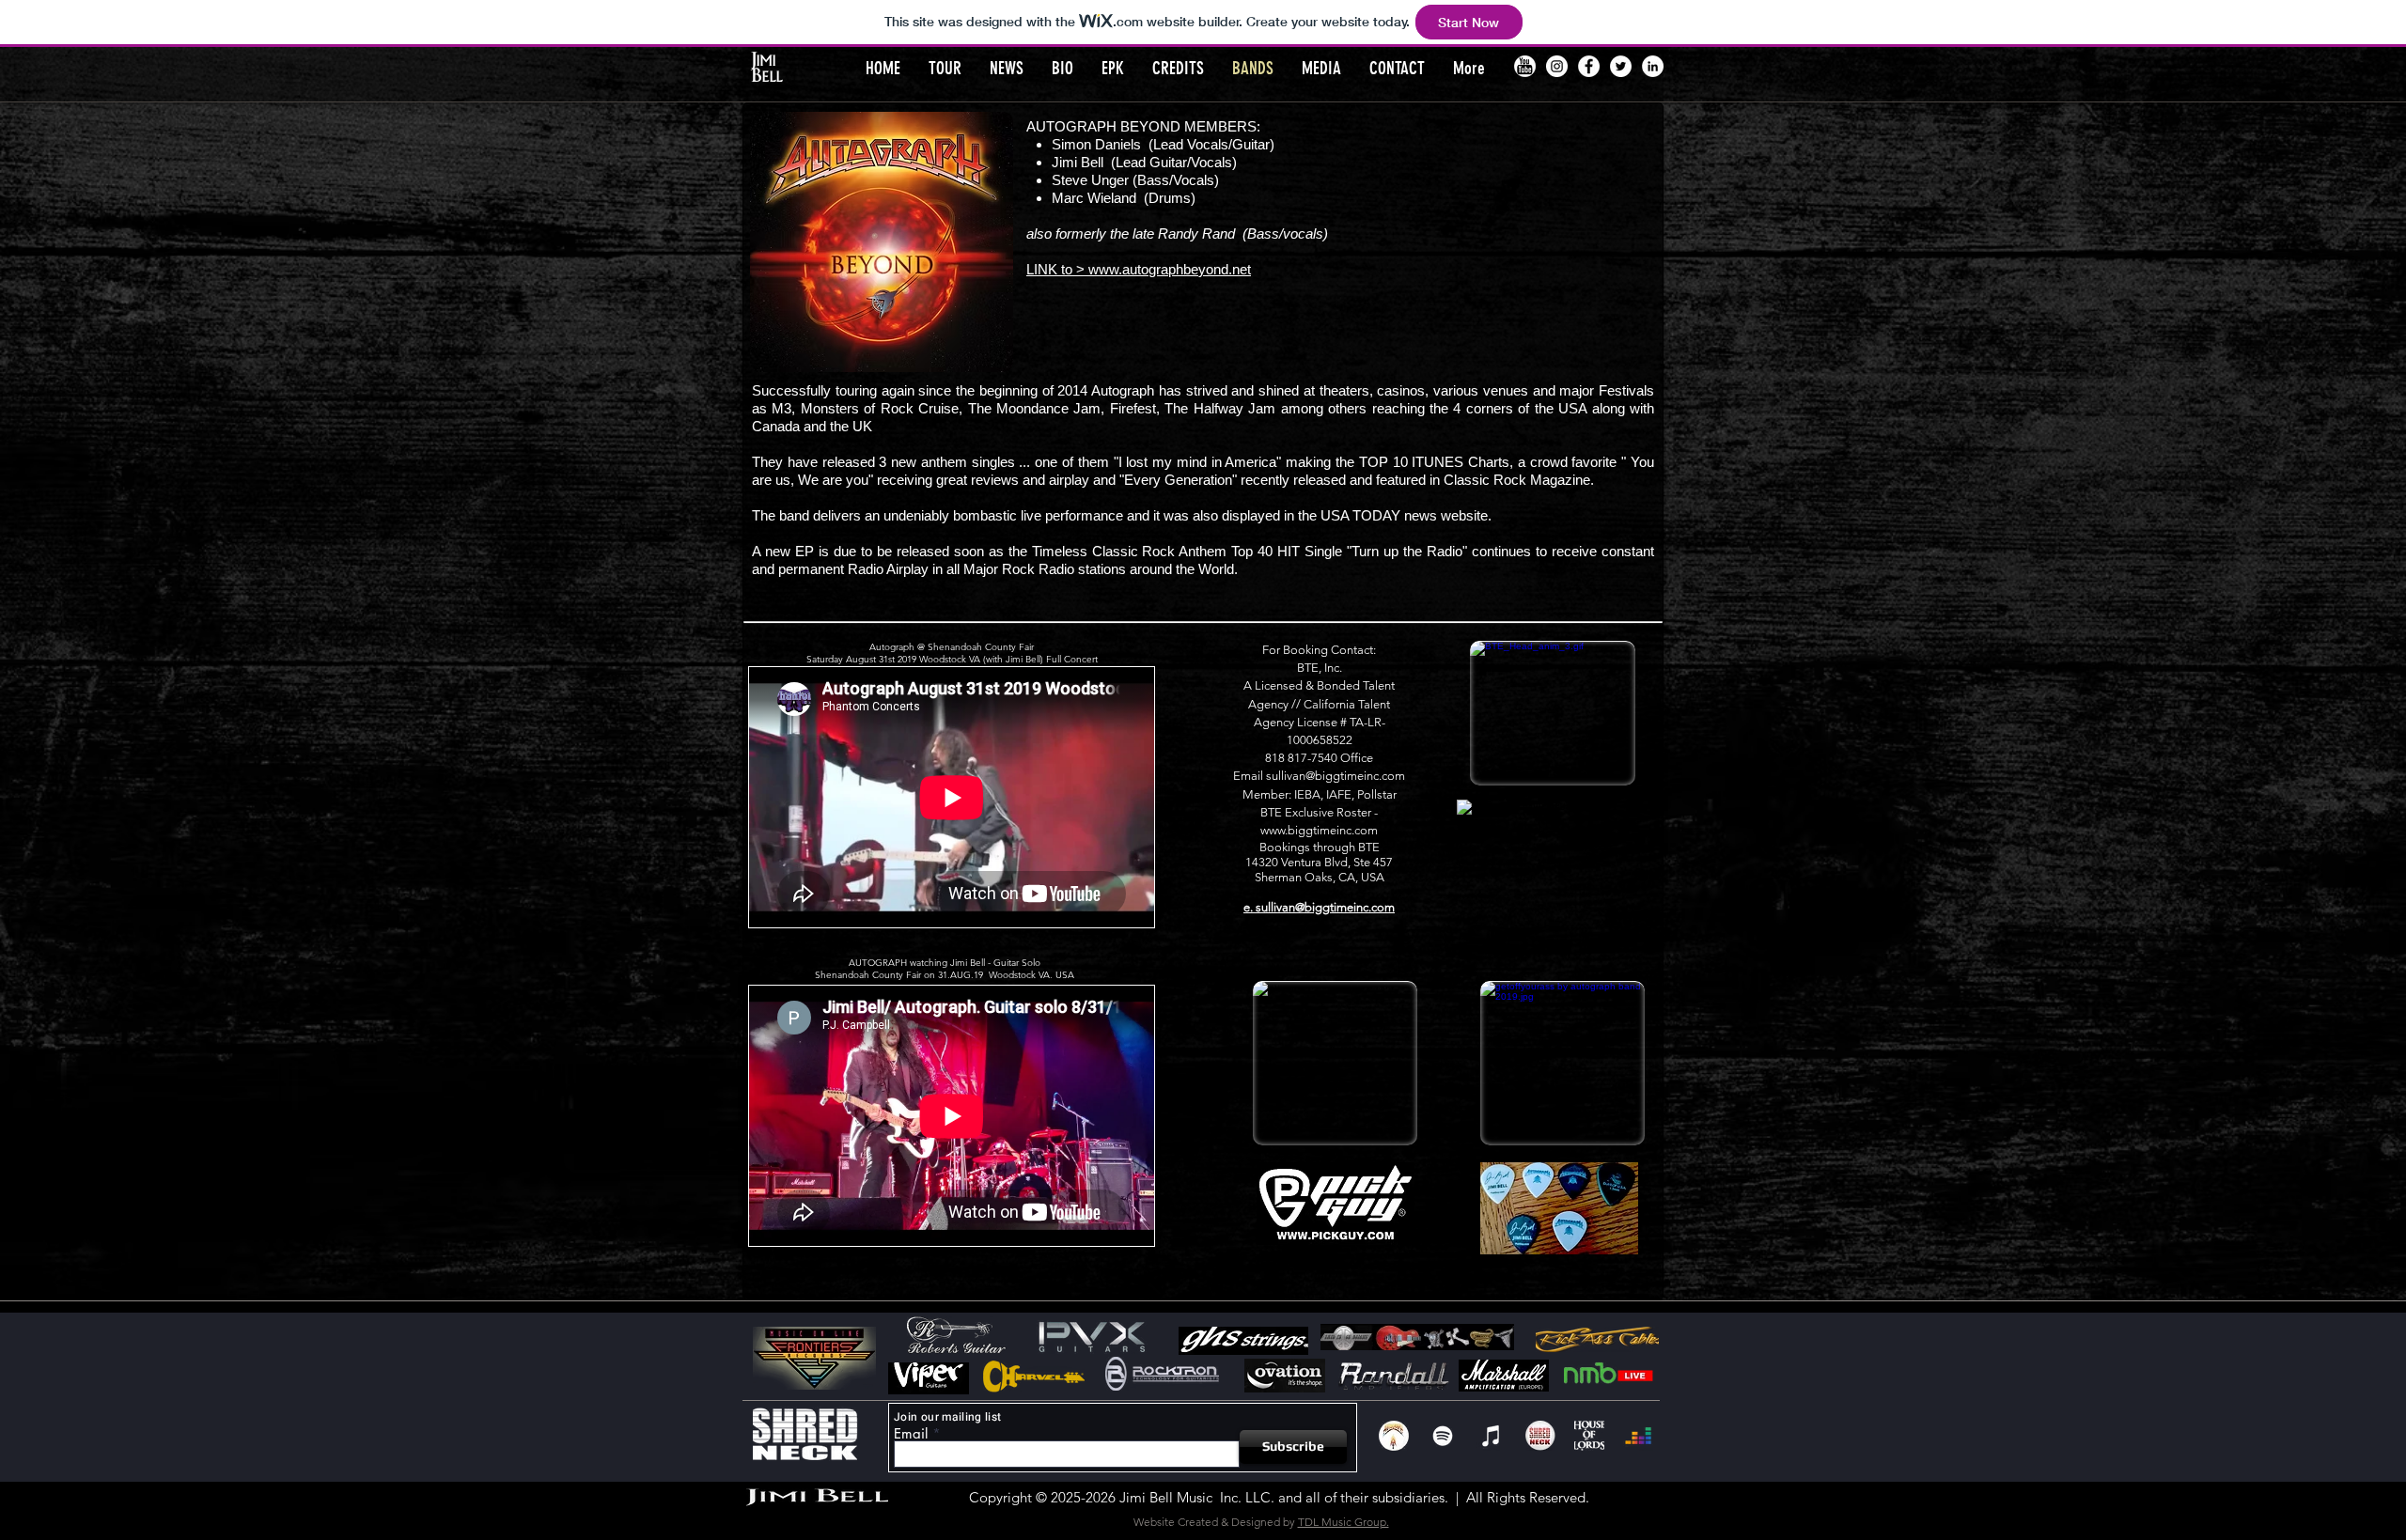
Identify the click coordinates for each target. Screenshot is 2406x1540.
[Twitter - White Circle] (1621, 66)
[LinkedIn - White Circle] (1653, 66)
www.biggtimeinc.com (1319, 830)
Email (911, 1433)
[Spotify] (1443, 1436)
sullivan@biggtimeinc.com (1336, 776)
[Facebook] (1589, 66)
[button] (1321, 68)
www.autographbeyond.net (1170, 269)
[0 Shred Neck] (1540, 1436)
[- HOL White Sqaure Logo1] (1589, 1436)
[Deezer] (1638, 1436)
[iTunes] (1492, 1436)
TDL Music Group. (1344, 1522)
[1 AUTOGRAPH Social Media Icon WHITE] (1394, 1436)
